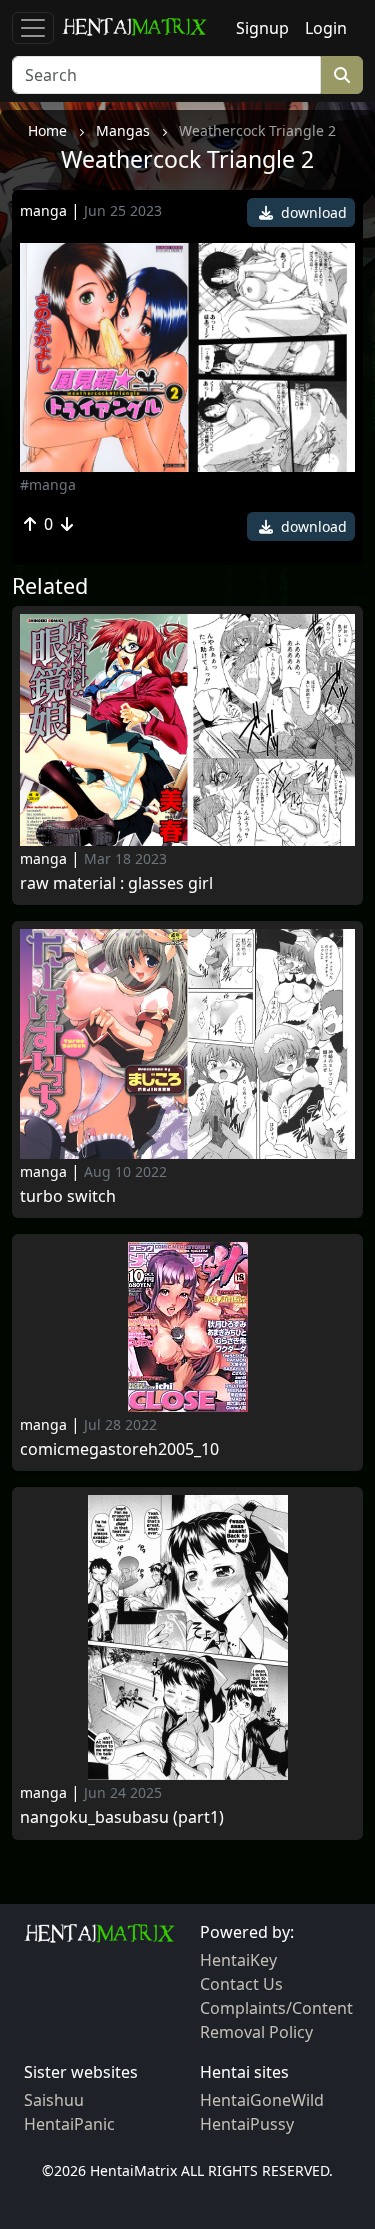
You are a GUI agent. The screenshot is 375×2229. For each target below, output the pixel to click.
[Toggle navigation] (33, 28)
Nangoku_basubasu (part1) (122, 1817)
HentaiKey (238, 1960)
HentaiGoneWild (262, 2100)
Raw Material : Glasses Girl (116, 883)
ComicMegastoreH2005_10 (119, 1449)
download (312, 212)
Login (326, 28)
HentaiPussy (247, 2124)
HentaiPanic (69, 2124)
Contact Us (241, 1984)
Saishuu (54, 2100)
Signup (262, 28)
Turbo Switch (68, 1196)
